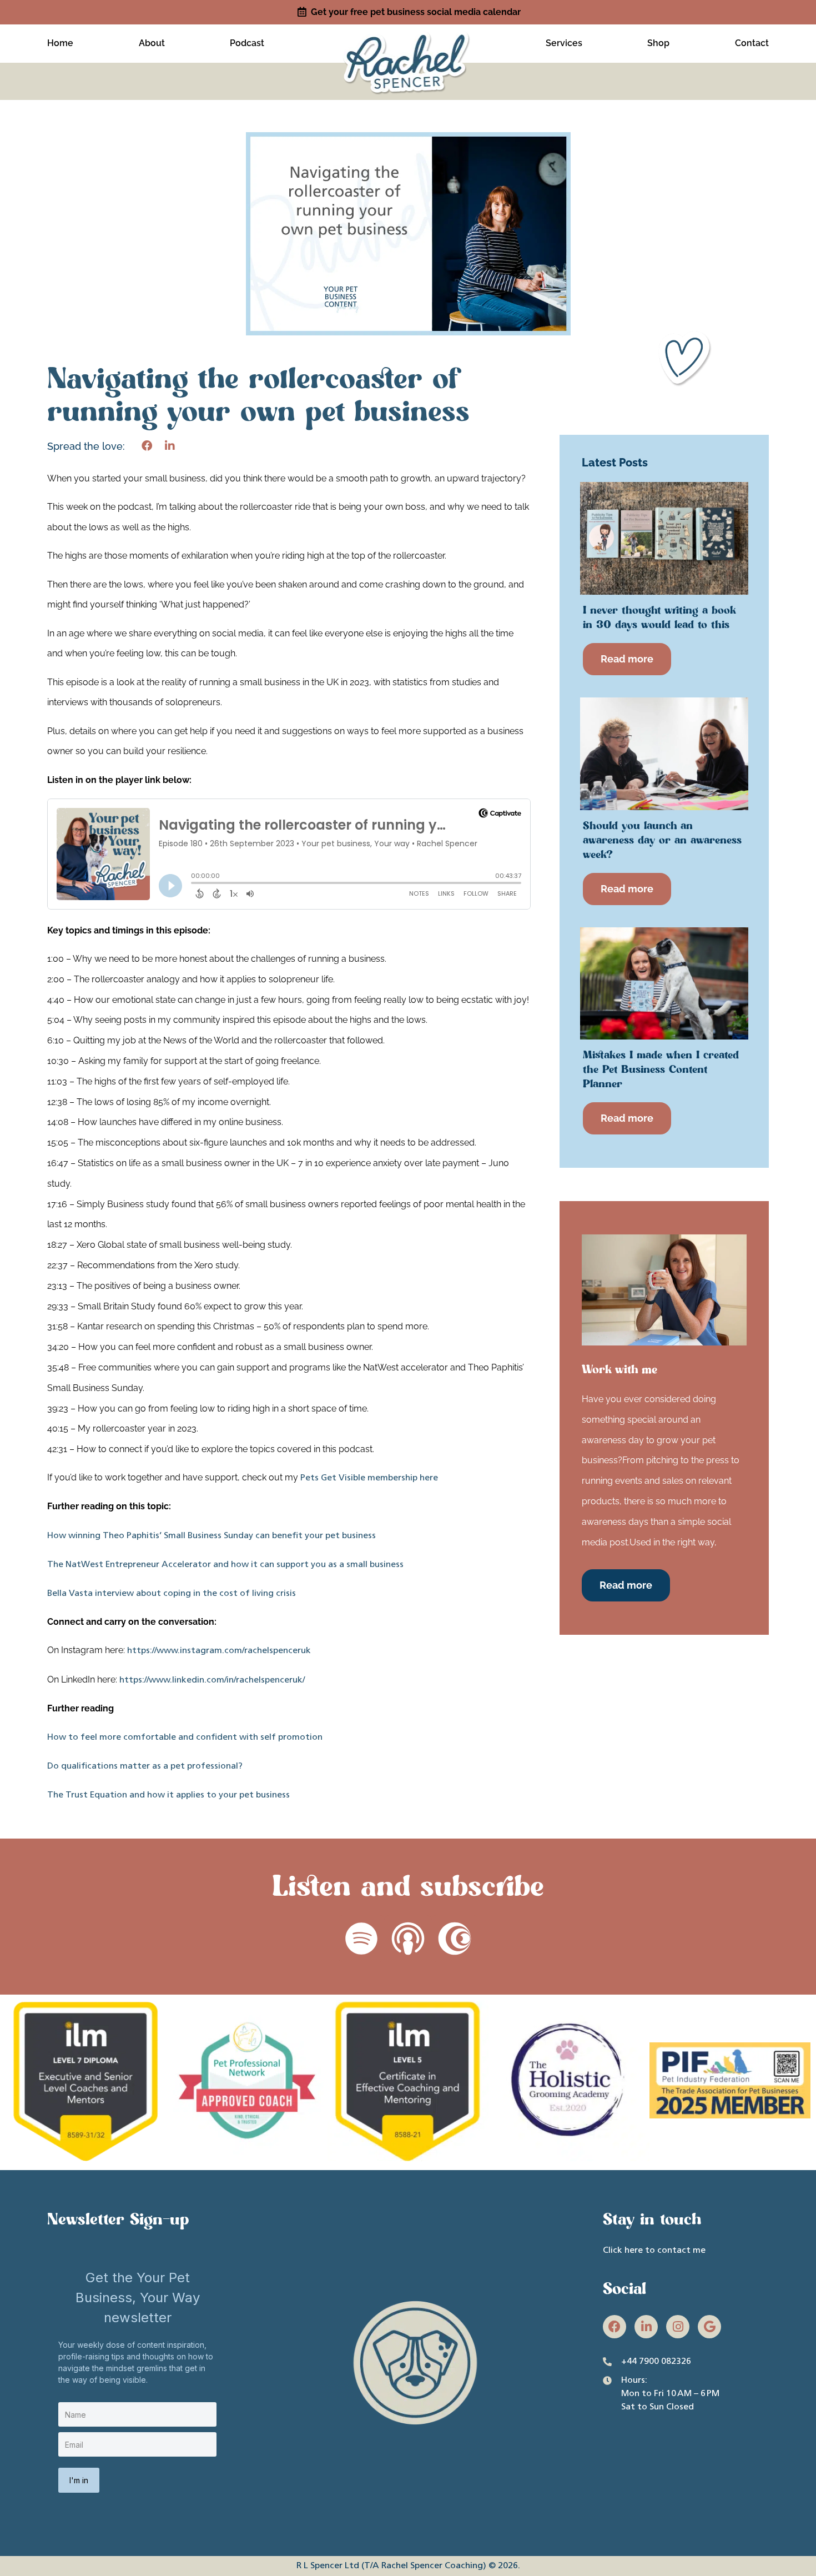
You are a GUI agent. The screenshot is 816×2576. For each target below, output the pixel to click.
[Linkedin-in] (646, 2327)
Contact (752, 43)
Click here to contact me (654, 2251)
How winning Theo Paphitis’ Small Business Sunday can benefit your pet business (211, 1536)
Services (564, 43)
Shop (658, 43)
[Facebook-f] (614, 2327)
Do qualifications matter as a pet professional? (145, 1766)
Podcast (247, 43)
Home (60, 43)
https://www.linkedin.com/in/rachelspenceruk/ (211, 1680)
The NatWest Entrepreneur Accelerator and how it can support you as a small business (225, 1565)
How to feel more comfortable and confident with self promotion (185, 1738)
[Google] (709, 2327)
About (152, 43)
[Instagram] (678, 2327)
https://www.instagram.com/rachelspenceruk (218, 1651)
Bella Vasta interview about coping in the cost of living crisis (172, 1594)
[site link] (408, 42)
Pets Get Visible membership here (369, 1478)
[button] (147, 446)
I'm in (79, 2480)
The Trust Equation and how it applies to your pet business (168, 1795)
